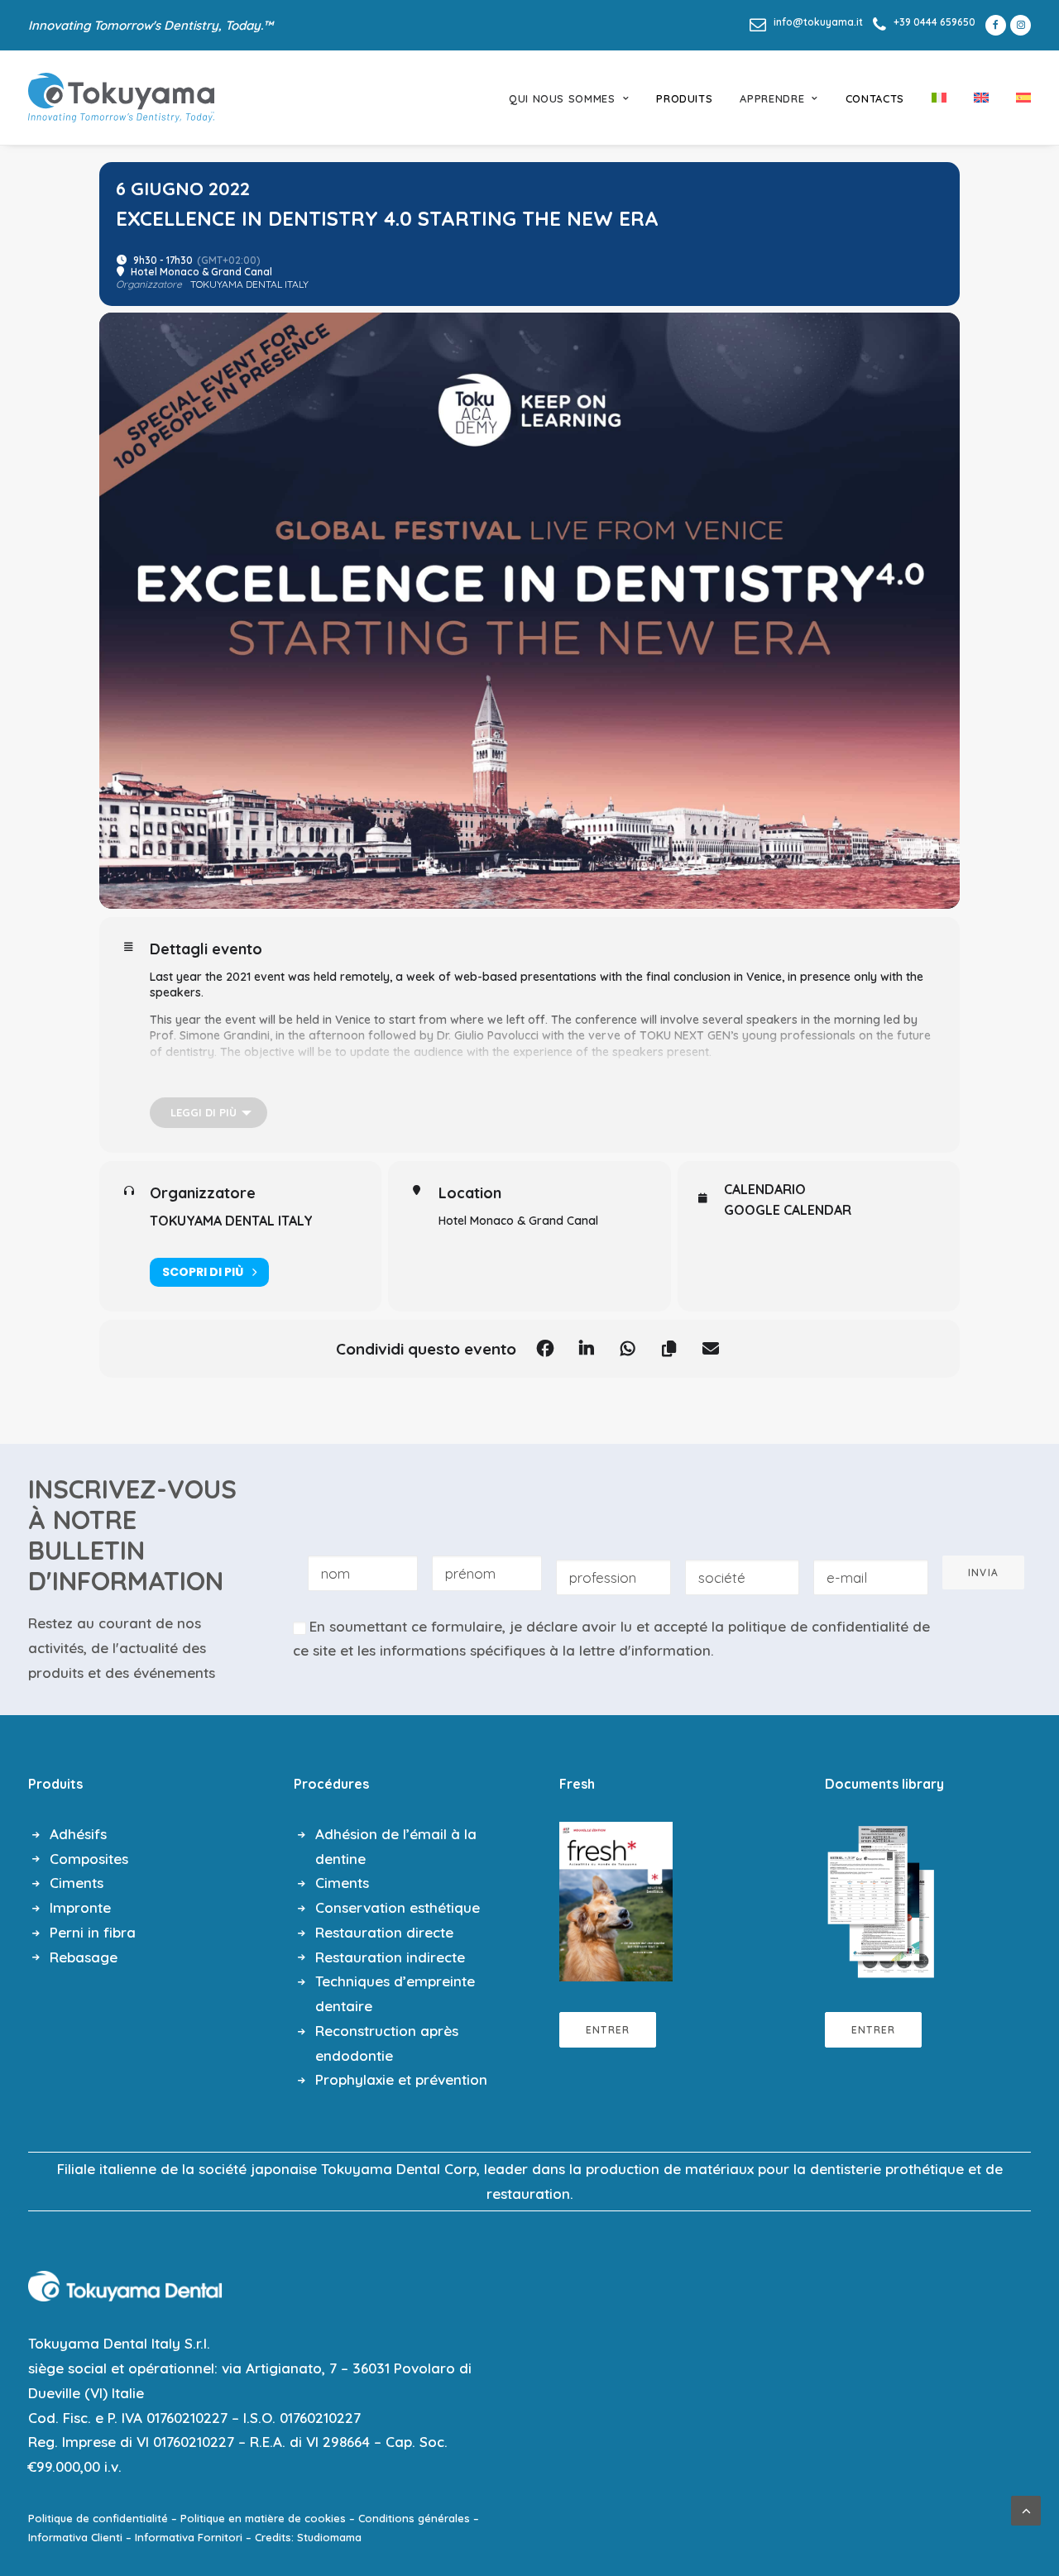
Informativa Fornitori (189, 2537)
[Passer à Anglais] (981, 98)
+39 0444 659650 (934, 22)
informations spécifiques (462, 1650)
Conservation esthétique (398, 1907)
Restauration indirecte (390, 1957)
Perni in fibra (93, 1932)
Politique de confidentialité (98, 2518)
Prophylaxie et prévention (401, 2079)
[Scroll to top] (1026, 2509)
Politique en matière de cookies (263, 2518)
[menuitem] (806, 22)
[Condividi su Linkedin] (587, 1349)
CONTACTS (875, 98)
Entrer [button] (608, 2030)
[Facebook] (993, 25)
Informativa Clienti (75, 2537)
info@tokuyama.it (818, 22)
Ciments (77, 1883)
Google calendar (788, 1210)
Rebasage (84, 1957)
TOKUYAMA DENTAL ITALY (231, 1221)
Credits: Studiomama (308, 2537)
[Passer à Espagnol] (1018, 98)
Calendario (765, 1190)
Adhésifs (78, 1834)
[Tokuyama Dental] (121, 98)
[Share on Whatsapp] (628, 1349)
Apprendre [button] (772, 98)
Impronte (80, 1907)
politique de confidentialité (818, 1626)
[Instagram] (1021, 25)
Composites (89, 1859)
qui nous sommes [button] (562, 98)
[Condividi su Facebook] (545, 1349)
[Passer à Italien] (939, 98)
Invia (983, 1572)
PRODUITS (684, 98)
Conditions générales (414, 2518)
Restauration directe (384, 1932)
